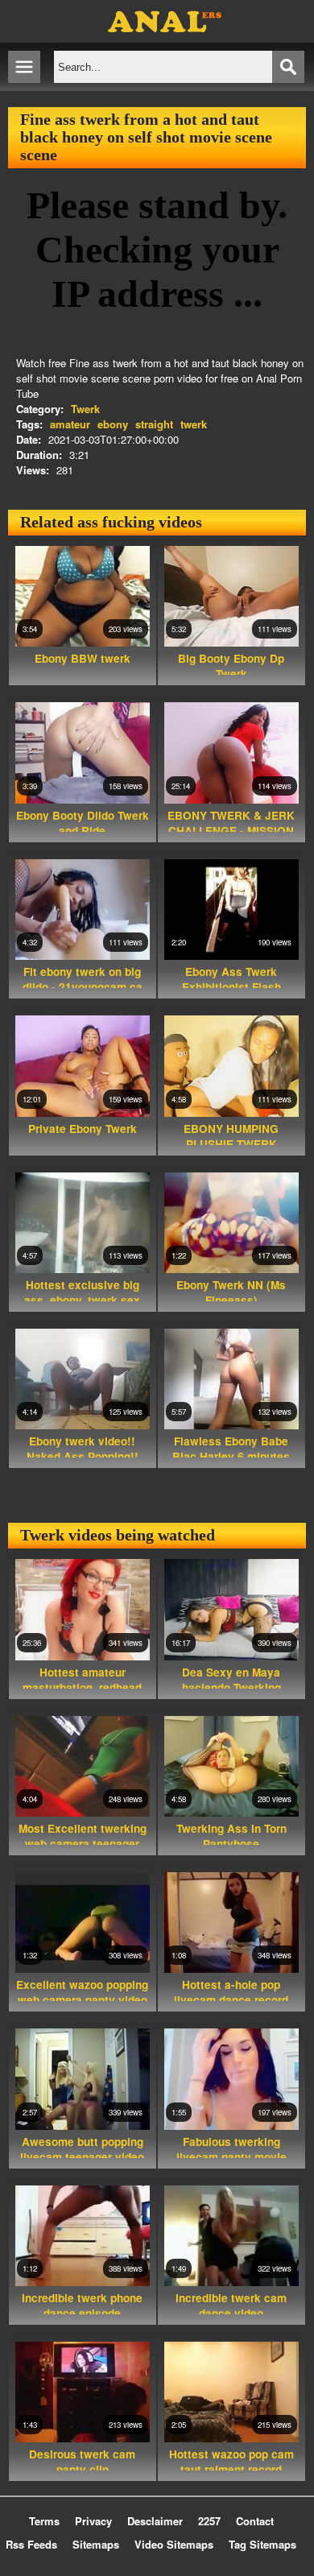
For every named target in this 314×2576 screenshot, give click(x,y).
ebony (113, 424)
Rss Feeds (31, 2544)
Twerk (85, 409)
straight (154, 424)
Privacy (93, 2521)
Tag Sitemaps (262, 2544)
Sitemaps (96, 2544)
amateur (70, 424)
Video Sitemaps (174, 2544)
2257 (209, 2521)
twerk (194, 424)
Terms (44, 2521)
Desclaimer (155, 2521)
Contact (255, 2521)
